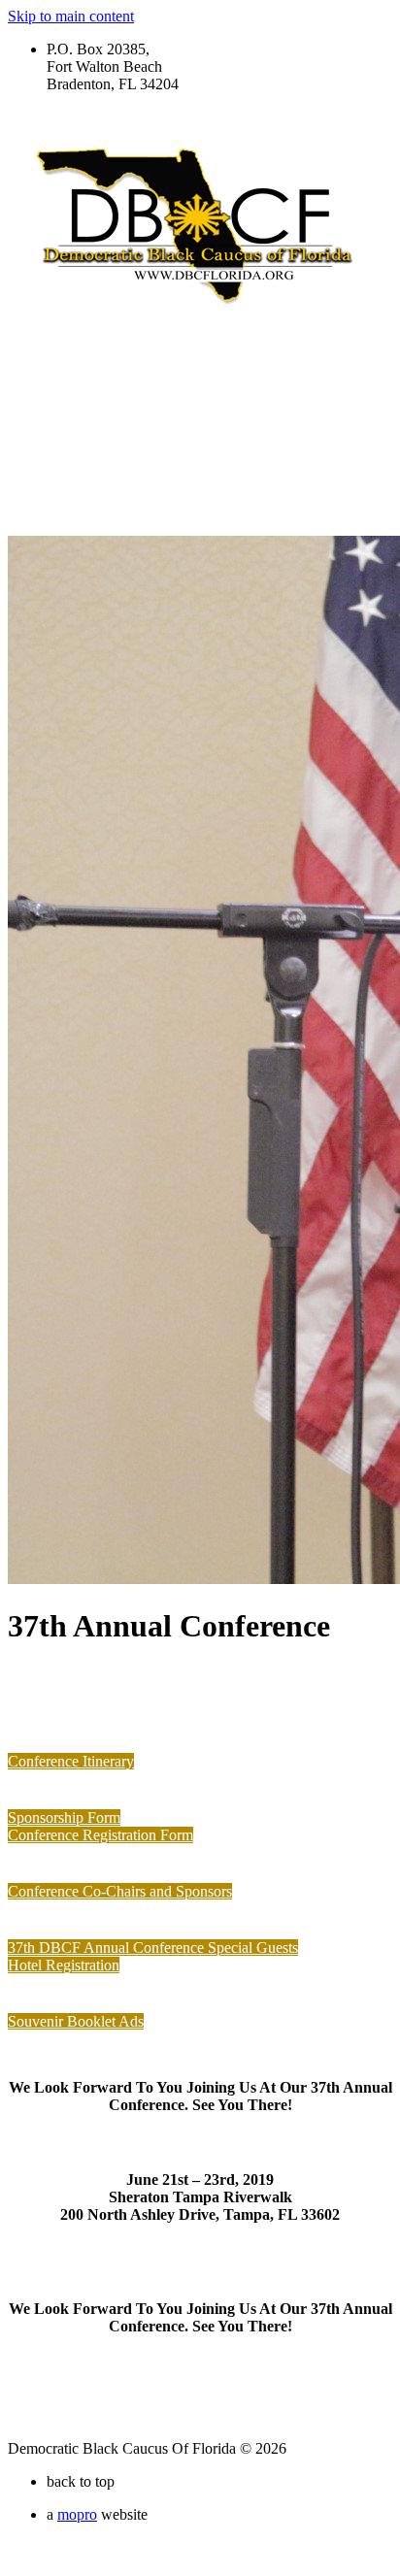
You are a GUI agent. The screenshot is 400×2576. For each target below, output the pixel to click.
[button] (71, 1761)
